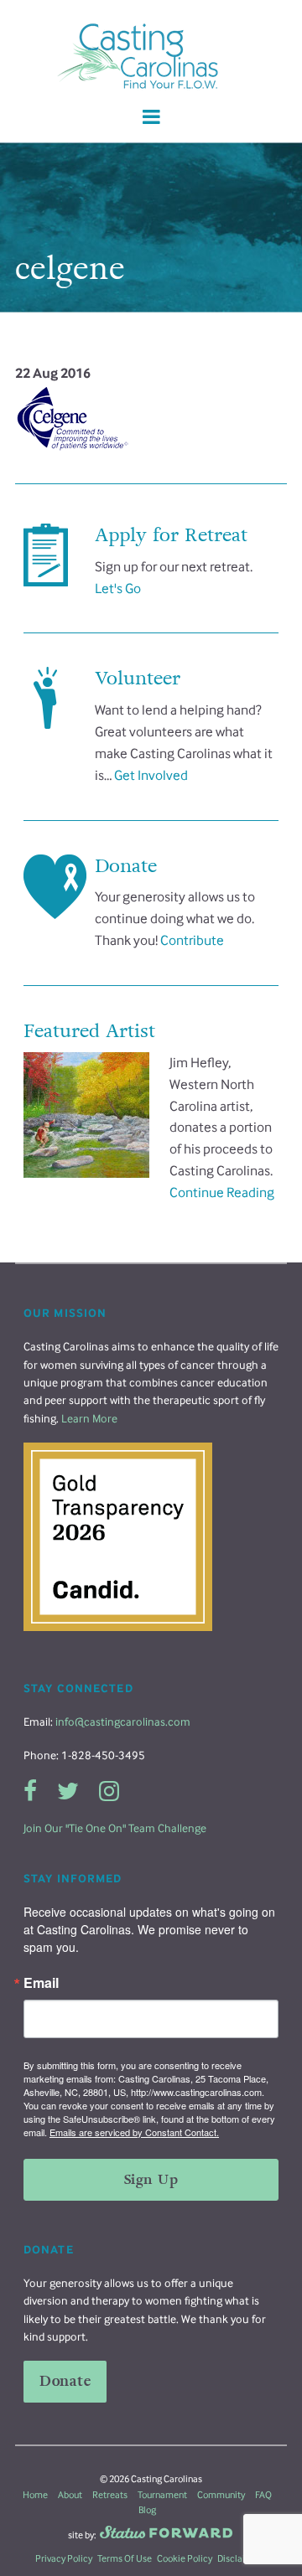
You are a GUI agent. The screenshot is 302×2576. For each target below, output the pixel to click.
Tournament (162, 2495)
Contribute (192, 940)
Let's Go (118, 589)
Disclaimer (240, 2558)
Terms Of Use (125, 2558)
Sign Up (151, 2179)
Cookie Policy (185, 2558)
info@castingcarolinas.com (123, 1722)
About (70, 2495)
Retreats (110, 2495)
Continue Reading (222, 1192)
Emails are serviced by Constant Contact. (134, 2132)
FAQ (263, 2495)
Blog (147, 2510)
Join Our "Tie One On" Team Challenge (115, 1828)
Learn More (89, 1419)
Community (221, 2495)
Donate (65, 2381)
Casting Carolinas (151, 57)
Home (35, 2495)
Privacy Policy (64, 2558)
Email (41, 1983)
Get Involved (151, 775)
